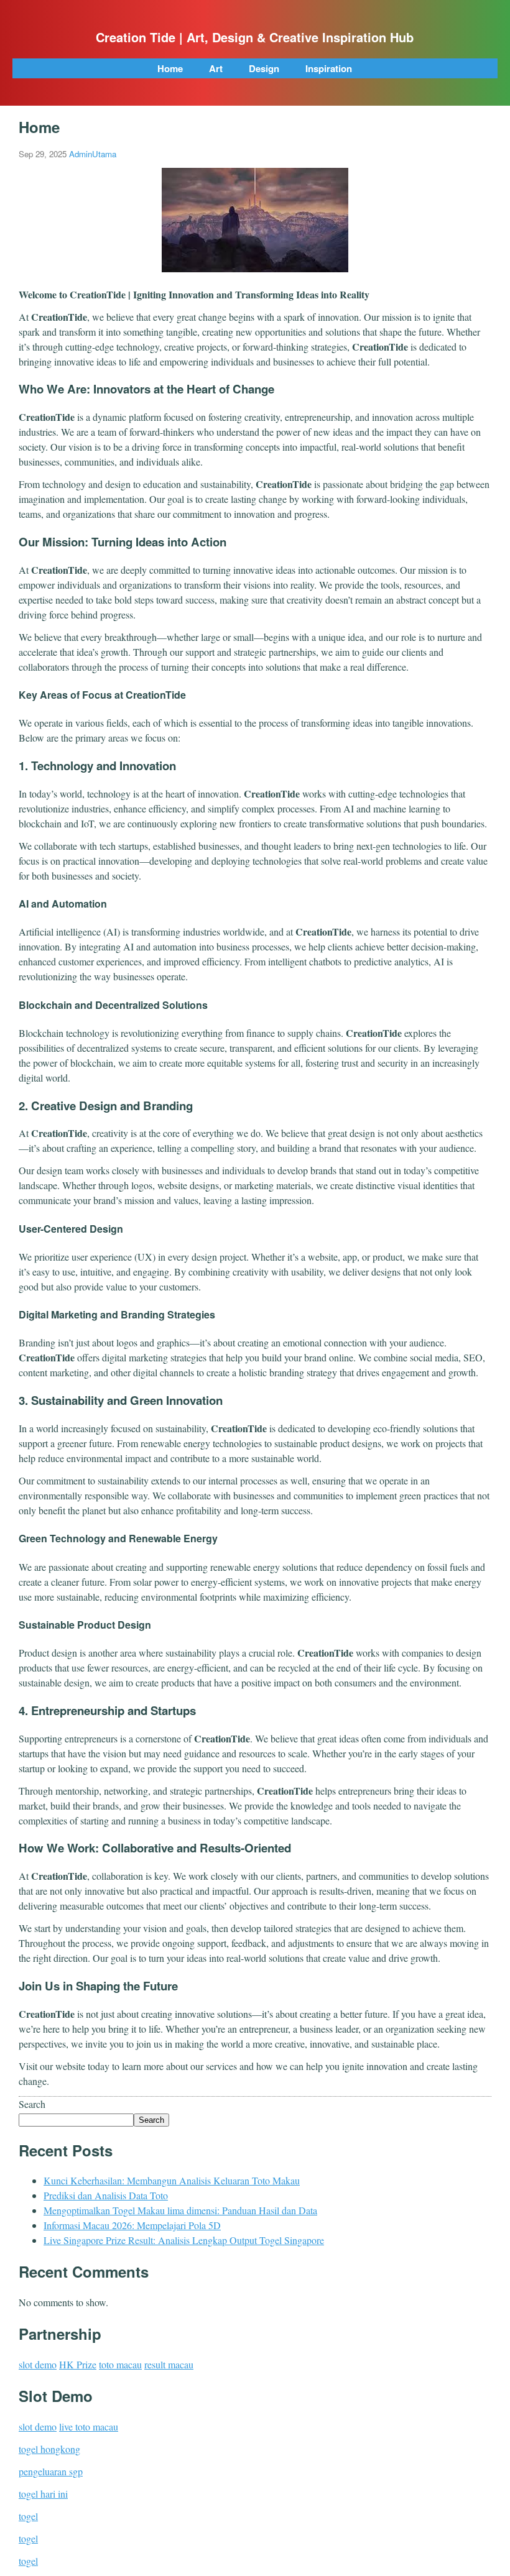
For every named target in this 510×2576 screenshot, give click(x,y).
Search (32, 2104)
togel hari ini (43, 2494)
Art (216, 68)
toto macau (120, 2364)
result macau (169, 2364)
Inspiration (329, 68)
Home (170, 68)
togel (28, 2516)
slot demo (38, 2364)
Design (264, 68)
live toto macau (89, 2426)
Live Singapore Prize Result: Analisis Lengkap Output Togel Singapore (184, 2240)
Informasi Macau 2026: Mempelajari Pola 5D (132, 2225)
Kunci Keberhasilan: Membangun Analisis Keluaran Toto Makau (172, 2180)
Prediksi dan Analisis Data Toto (106, 2195)
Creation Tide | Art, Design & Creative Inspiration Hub (255, 37)
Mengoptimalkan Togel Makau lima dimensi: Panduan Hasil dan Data (180, 2210)
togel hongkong (49, 2449)
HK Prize (78, 2364)
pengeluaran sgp (51, 2471)
